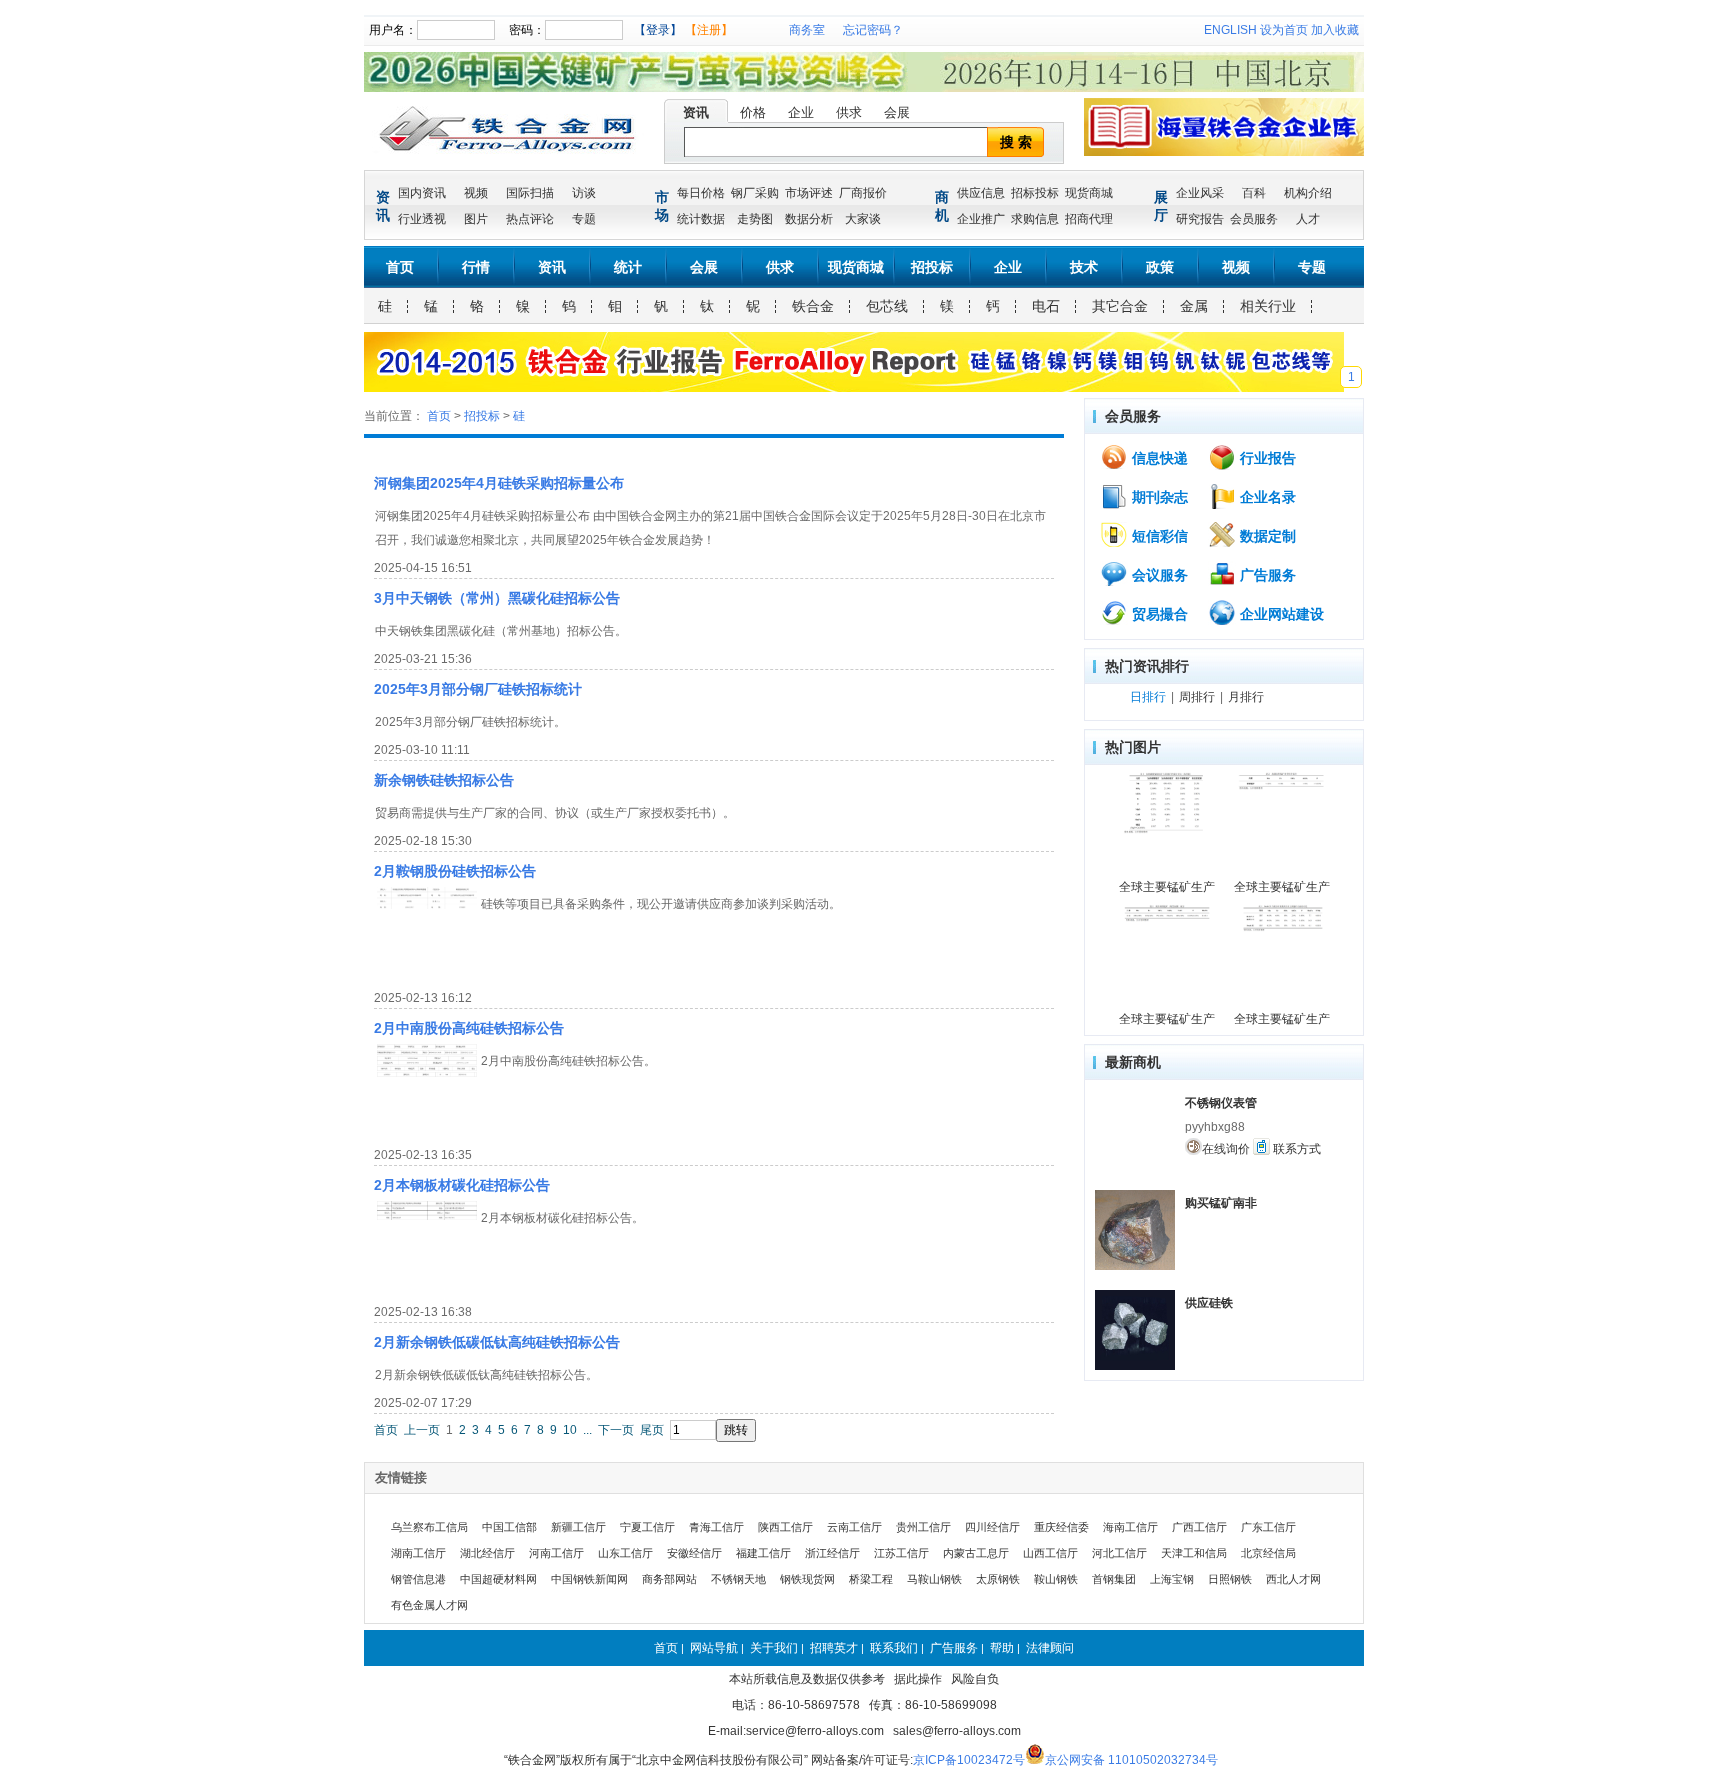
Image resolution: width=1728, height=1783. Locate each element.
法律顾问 (1050, 1648)
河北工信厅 (1119, 1553)
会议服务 (1158, 575)
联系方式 (1295, 1149)
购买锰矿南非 (1221, 1203)
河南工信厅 (556, 1553)
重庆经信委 (1061, 1527)
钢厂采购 (755, 193)
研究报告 (1200, 219)
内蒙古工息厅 (976, 1553)
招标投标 (1035, 193)
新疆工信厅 (578, 1527)
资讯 (696, 112)
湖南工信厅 (418, 1553)
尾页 (652, 1430)
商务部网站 (669, 1579)
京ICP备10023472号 (969, 1760)
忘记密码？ (873, 30)
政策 (1160, 267)
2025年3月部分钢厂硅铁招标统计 (478, 689)
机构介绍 (1308, 193)
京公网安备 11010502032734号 (1131, 1760)
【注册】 (709, 30)
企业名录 (1266, 497)
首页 (400, 267)
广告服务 (1266, 575)
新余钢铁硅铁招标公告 (444, 780)
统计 (628, 267)
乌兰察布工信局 (429, 1527)
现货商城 (1089, 193)
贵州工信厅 (923, 1527)
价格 (753, 112)
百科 (1254, 193)
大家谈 (863, 219)
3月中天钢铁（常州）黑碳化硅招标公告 (497, 598)
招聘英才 (834, 1648)
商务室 (807, 30)
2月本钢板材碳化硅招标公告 (462, 1185)
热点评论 (530, 219)
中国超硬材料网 (498, 1579)
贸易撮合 (1158, 614)
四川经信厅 (992, 1527)
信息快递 (1158, 458)
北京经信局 (1268, 1553)
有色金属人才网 (429, 1605)
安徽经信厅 (694, 1553)
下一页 (616, 1430)
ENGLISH (1230, 30)
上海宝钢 (1172, 1579)
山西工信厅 (1050, 1553)
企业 (801, 112)
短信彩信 (1158, 536)
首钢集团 (1114, 1579)
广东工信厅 (1268, 1527)
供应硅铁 (1209, 1303)
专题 (584, 219)
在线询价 (1226, 1149)
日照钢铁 (1230, 1579)
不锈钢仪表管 (1221, 1103)
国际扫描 (530, 193)
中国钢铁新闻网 (589, 1579)
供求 (849, 112)
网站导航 (714, 1648)
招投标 (932, 267)
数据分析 (809, 219)
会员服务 (1254, 219)
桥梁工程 (871, 1579)
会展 (897, 112)
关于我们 (774, 1648)
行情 (476, 267)
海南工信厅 (1130, 1527)
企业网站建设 (1280, 614)
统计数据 (701, 219)
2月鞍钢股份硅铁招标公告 (455, 871)
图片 (476, 219)
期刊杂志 (1158, 497)
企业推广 (981, 219)
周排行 (1197, 697)
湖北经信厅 (487, 1553)
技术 (1084, 267)
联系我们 (894, 1648)
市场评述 (809, 193)
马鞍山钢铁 (934, 1579)
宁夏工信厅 (647, 1527)
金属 (1194, 306)
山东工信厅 (625, 1553)
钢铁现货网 (807, 1579)
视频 (476, 193)
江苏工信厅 (901, 1553)
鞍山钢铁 (1056, 1579)
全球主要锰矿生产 (1167, 887)
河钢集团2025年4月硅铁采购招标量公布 (499, 483)
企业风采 (1200, 193)
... (587, 1430)
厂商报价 (863, 193)
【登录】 (658, 30)
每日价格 (701, 193)
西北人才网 (1293, 1579)
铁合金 (813, 306)
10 (570, 1430)
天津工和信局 (1194, 1553)
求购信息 (1035, 219)
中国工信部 (509, 1527)
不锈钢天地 (738, 1579)
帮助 (1002, 1648)
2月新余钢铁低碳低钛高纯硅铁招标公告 (497, 1342)
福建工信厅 (763, 1553)
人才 (1308, 219)
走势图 (755, 219)
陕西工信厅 (785, 1527)
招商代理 (1089, 219)
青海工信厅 (716, 1527)
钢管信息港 (418, 1579)
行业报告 (1266, 458)
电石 (1046, 306)
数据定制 (1266, 536)
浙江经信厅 (832, 1553)
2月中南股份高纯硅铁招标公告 (469, 1028)
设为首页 (1284, 30)
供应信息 (981, 193)
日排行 (1148, 697)
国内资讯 (422, 193)
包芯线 (887, 306)
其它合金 (1120, 306)
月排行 (1246, 697)
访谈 (584, 193)
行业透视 (422, 219)
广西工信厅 (1199, 1527)
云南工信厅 (854, 1527)
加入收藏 (1335, 30)
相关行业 (1268, 306)
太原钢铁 (998, 1579)
